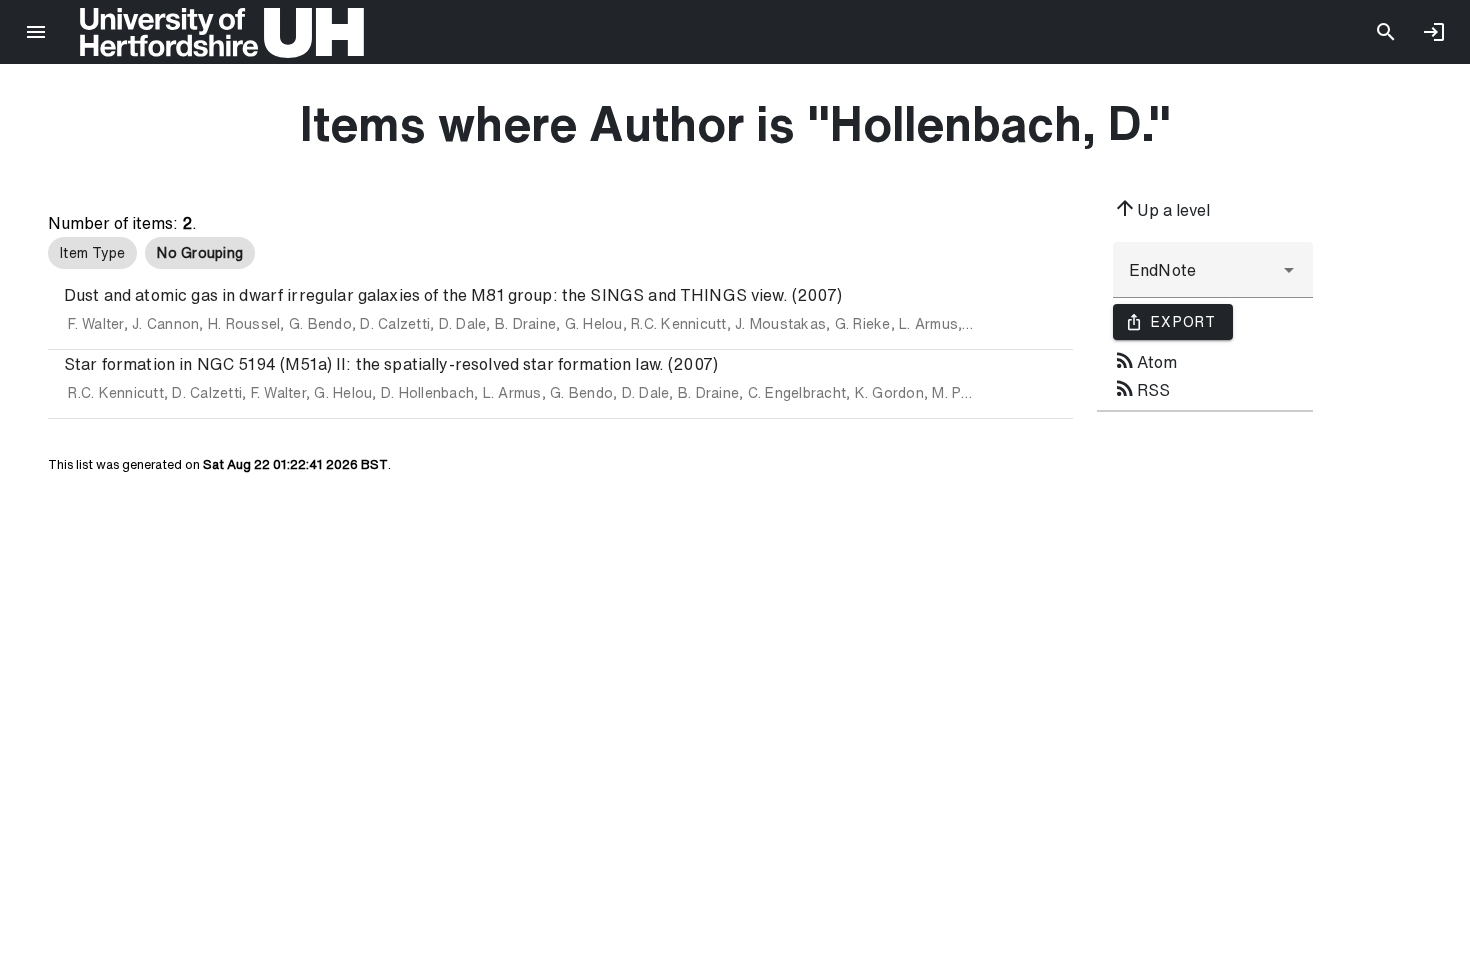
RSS (1141, 388)
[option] (92, 253)
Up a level (1161, 208)
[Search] (1386, 32)
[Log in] (1434, 32)
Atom (1145, 360)
